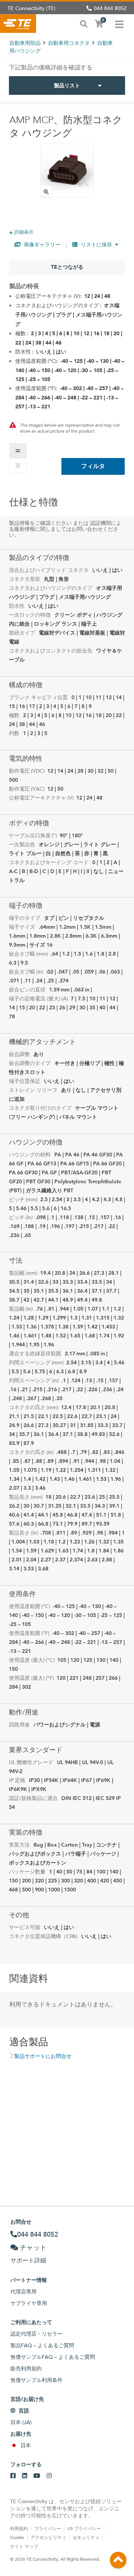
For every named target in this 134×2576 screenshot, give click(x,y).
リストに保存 (96, 244)
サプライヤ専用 (29, 2303)
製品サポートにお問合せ (43, 2056)
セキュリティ (86, 2537)
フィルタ (93, 466)
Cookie (17, 2537)
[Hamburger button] (119, 24)
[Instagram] (49, 2476)
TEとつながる (67, 267)
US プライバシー (84, 2528)
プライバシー (48, 2528)
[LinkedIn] (25, 2476)
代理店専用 (23, 2292)
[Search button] (84, 23)
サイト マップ (24, 2546)
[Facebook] (13, 2476)
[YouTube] (37, 2476)
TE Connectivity (18, 24)
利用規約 (19, 2528)
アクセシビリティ (48, 2537)
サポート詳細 (28, 2260)
